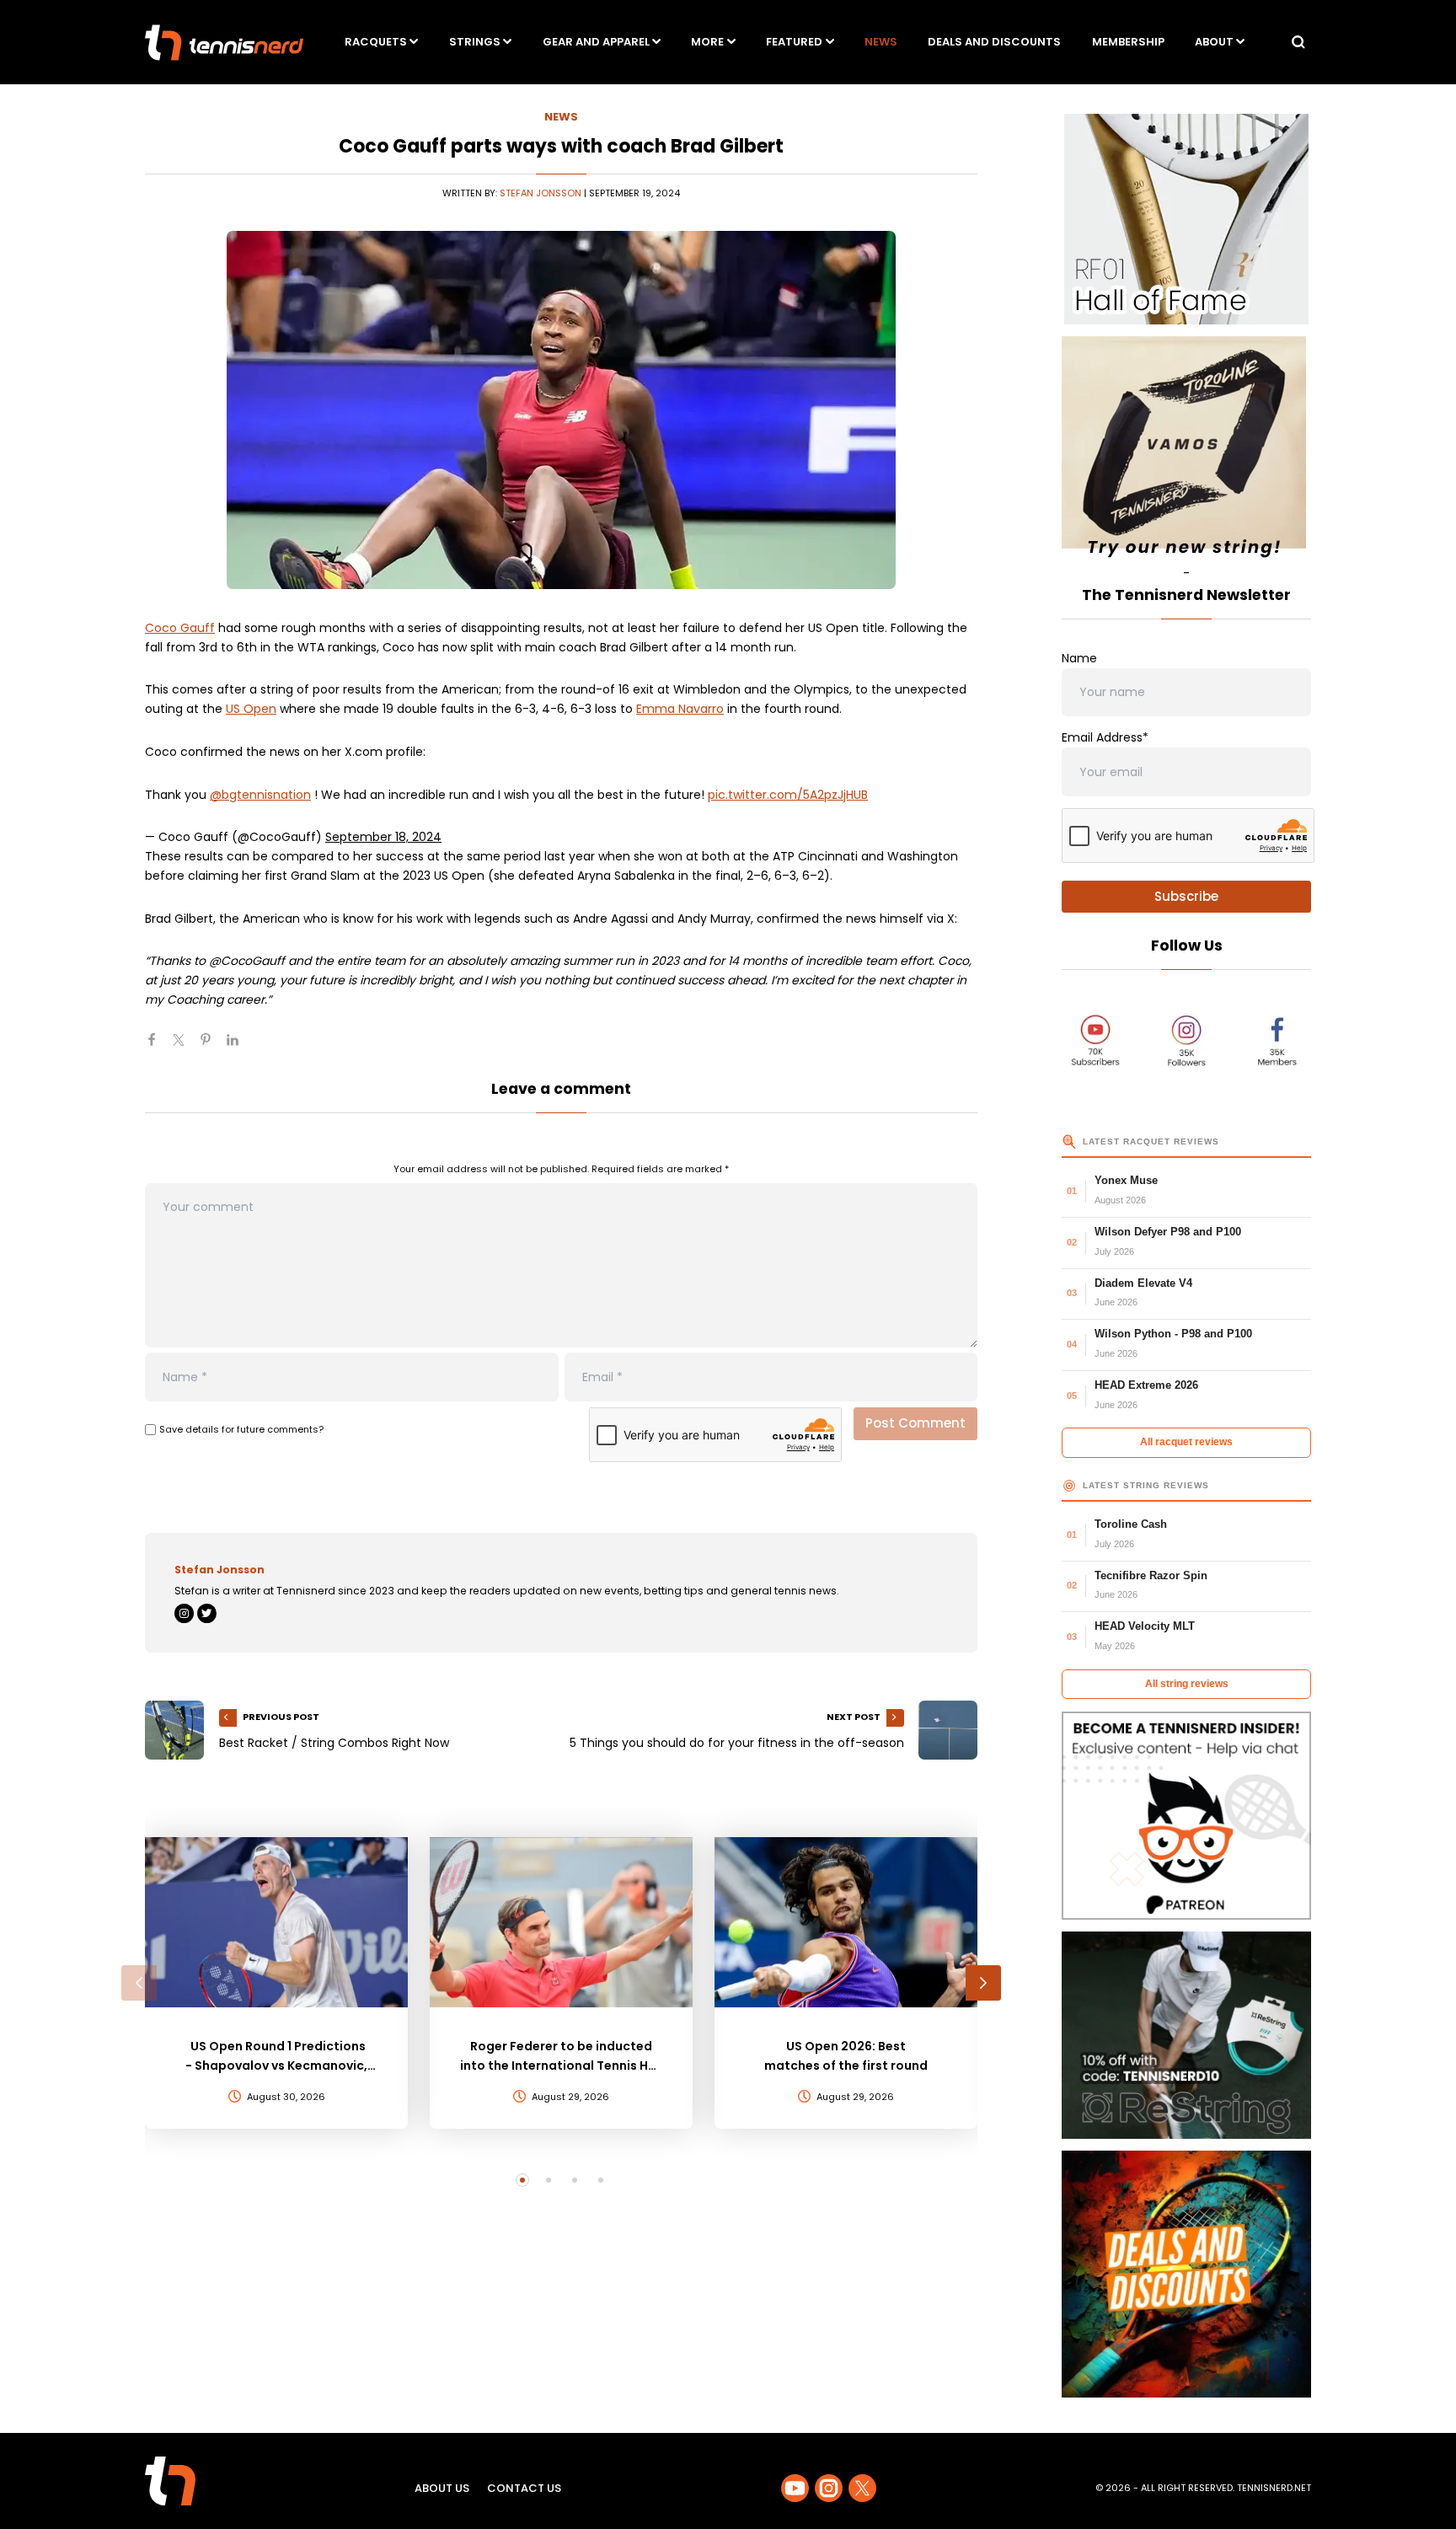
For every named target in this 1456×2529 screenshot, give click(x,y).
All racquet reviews (1186, 1442)
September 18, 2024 (383, 837)
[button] (139, 1983)
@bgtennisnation (260, 795)
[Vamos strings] (1186, 450)
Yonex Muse (1126, 1180)
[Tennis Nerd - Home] (224, 43)
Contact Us (524, 2488)
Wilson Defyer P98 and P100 (1168, 1232)
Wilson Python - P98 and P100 (1173, 1334)
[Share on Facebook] (158, 1047)
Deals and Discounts (994, 42)
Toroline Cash (1131, 1524)
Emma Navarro (680, 709)
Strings (475, 42)
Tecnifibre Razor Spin (1151, 1575)
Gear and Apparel (596, 42)
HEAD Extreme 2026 (1146, 1385)
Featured (794, 42)
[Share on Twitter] (185, 1047)
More (707, 42)
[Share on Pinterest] (212, 1047)
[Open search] (1298, 42)
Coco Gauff (180, 628)
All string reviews (1187, 1684)
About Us (442, 2488)
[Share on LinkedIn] (239, 1047)
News (881, 42)
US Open (251, 709)
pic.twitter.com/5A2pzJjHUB (788, 795)
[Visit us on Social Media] (795, 2488)
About (1214, 42)
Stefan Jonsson (541, 193)
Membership (1128, 42)
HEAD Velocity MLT (1145, 1626)
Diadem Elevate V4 (1143, 1283)
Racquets (376, 42)
